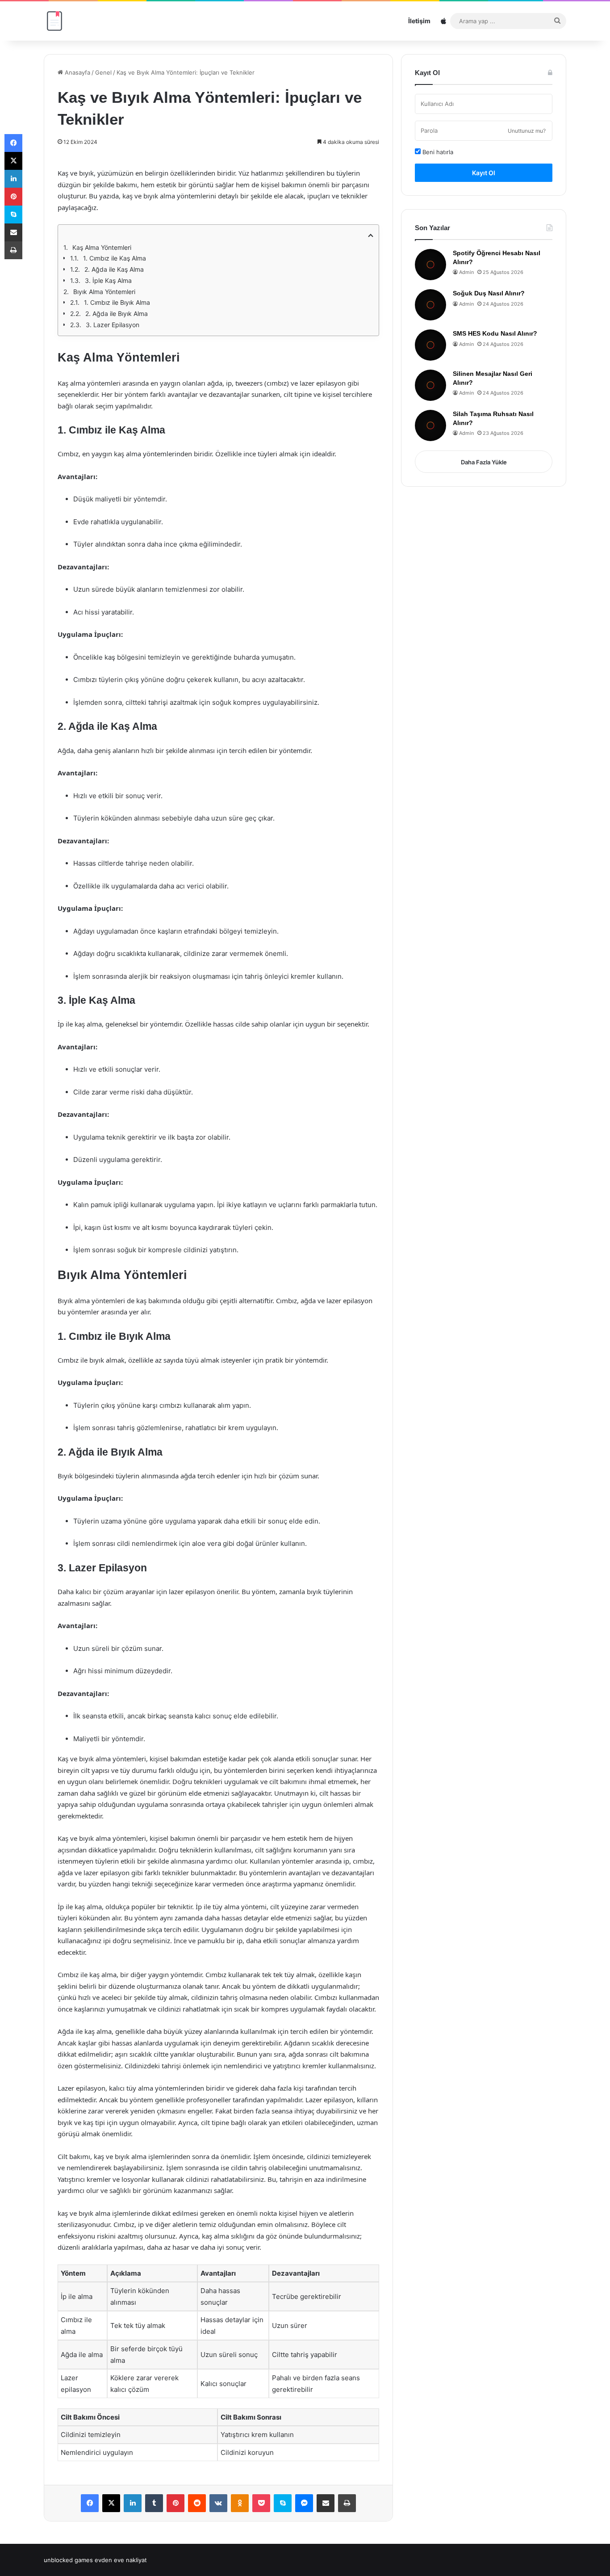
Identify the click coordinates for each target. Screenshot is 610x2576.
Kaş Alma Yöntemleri (102, 247)
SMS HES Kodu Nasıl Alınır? (495, 333)
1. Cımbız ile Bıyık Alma (117, 302)
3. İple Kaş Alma (108, 280)
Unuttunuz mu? (527, 131)
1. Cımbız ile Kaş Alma (115, 258)
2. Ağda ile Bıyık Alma (117, 314)
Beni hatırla (437, 152)
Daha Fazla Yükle (484, 462)
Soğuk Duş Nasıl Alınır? (489, 293)
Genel (103, 72)
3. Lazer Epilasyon (113, 325)
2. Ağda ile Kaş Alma (114, 269)
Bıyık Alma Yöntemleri (104, 292)
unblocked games (68, 2560)
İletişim (419, 21)
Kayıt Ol (484, 173)
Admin (466, 272)
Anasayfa (77, 72)
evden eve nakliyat (121, 2560)
